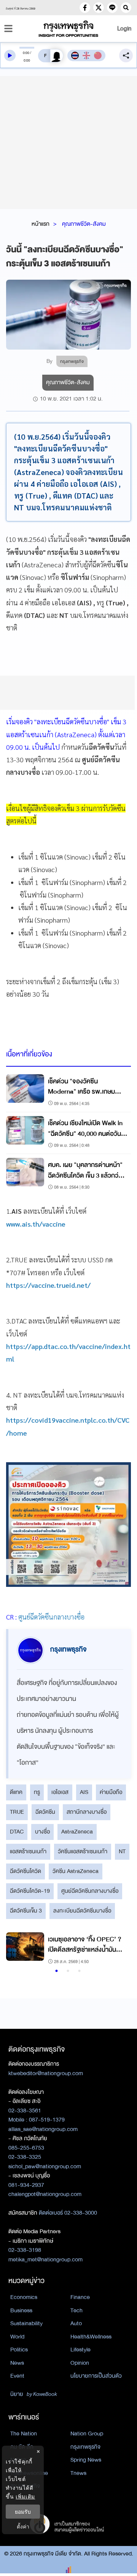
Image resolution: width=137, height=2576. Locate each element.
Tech (76, 2310)
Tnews (78, 2473)
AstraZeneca (77, 1832)
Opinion (80, 2363)
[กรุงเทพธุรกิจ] (68, 29)
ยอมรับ (23, 2512)
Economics (24, 2297)
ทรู (37, 1792)
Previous (16, 1949)
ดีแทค (16, 1792)
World (17, 2337)
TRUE (17, 1812)
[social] (85, 8)
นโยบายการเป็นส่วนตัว (96, 2376)
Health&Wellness (91, 2337)
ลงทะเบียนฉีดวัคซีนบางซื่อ (82, 1911)
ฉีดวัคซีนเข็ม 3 (26, 1911)
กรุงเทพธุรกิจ (85, 2447)
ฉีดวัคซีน (45, 1812)
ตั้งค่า (23, 2526)
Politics (19, 2350)
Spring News (86, 2460)
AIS (84, 1792)
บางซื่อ (42, 1832)
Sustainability (26, 2323)
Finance (80, 2297)
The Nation (24, 2434)
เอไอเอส (60, 1792)
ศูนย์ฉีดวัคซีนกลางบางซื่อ (90, 1891)
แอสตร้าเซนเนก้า (28, 1851)
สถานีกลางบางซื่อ (87, 1812)
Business (21, 2310)
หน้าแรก (41, 224)
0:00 (26, 53)
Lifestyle (80, 2350)
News (17, 2363)
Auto (76, 2323)
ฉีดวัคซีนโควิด (25, 1871)
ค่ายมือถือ (111, 1792)
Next (118, 1949)
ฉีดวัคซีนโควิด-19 (30, 1891)
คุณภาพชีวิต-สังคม (84, 224)
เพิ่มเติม (25, 2496)
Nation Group (87, 2434)
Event (17, 2376)
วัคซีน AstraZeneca (76, 1871)
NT (122, 1851)
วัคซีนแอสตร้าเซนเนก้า (83, 1851)
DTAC (17, 1832)
